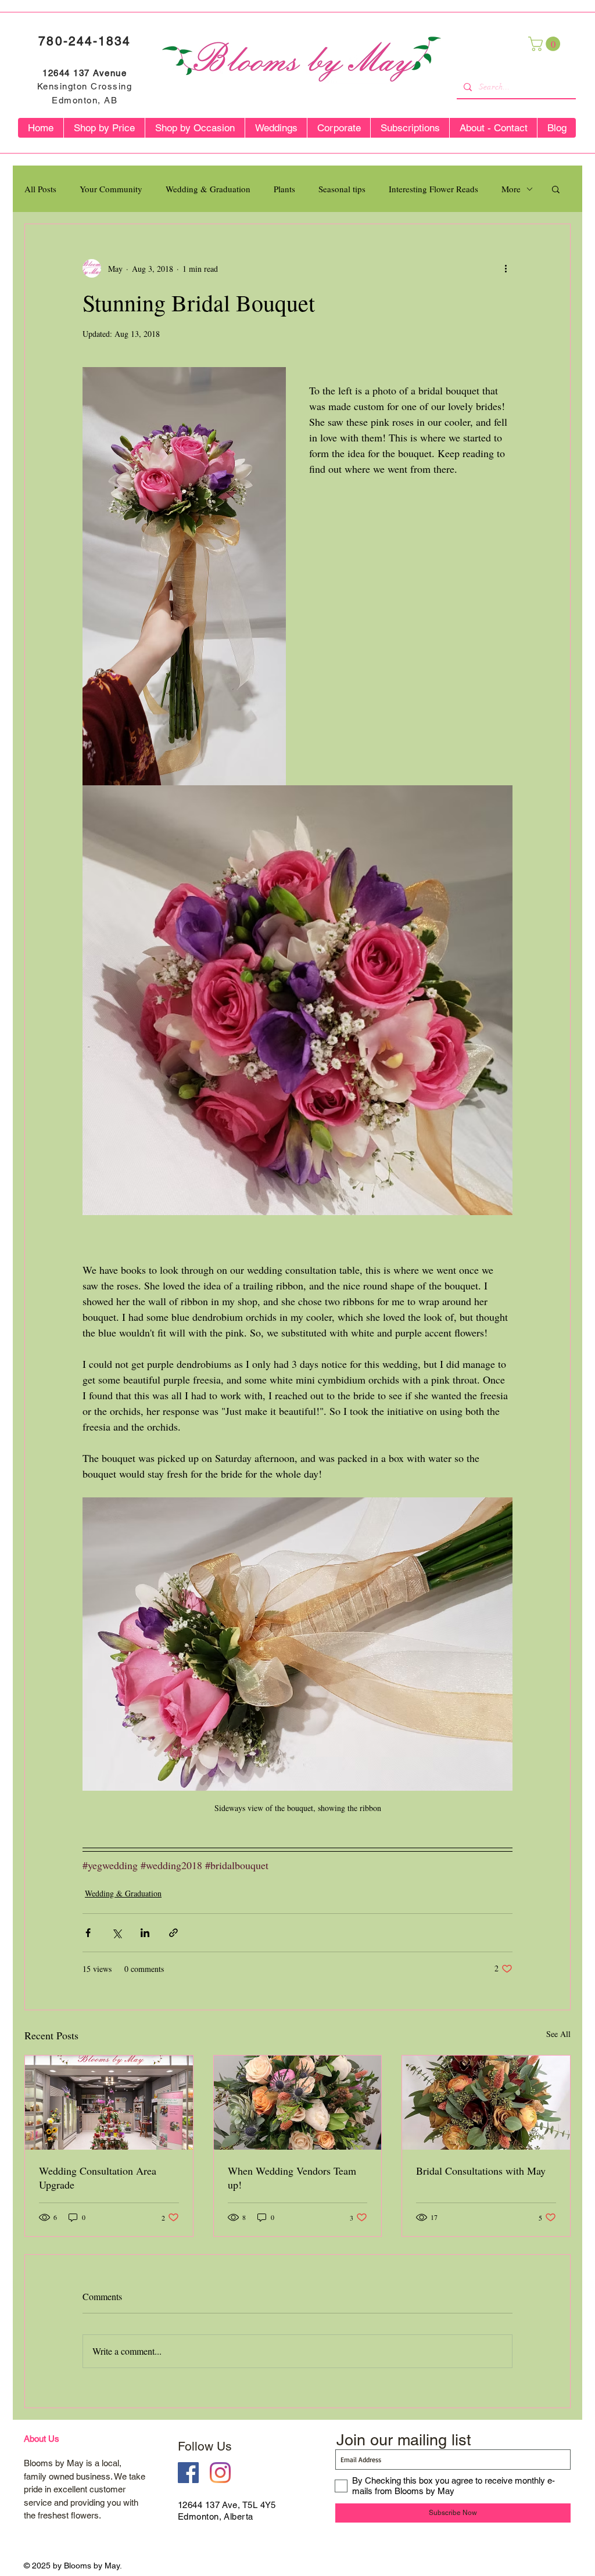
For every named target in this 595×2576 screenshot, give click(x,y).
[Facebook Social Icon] (188, 2473)
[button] (546, 44)
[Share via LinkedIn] (145, 1933)
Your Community (111, 189)
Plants (284, 189)
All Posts (40, 189)
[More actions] (506, 268)
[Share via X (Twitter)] (117, 1933)
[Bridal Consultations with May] (486, 2103)
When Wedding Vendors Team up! (292, 2178)
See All (558, 2034)
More (511, 189)
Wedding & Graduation (208, 189)
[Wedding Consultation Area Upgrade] (109, 2103)
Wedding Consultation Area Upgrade (98, 2178)
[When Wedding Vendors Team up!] (298, 2103)
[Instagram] (220, 2473)
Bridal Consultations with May (481, 2171)
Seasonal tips (342, 189)
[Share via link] (173, 1933)
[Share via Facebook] (88, 1933)
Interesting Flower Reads (433, 189)
